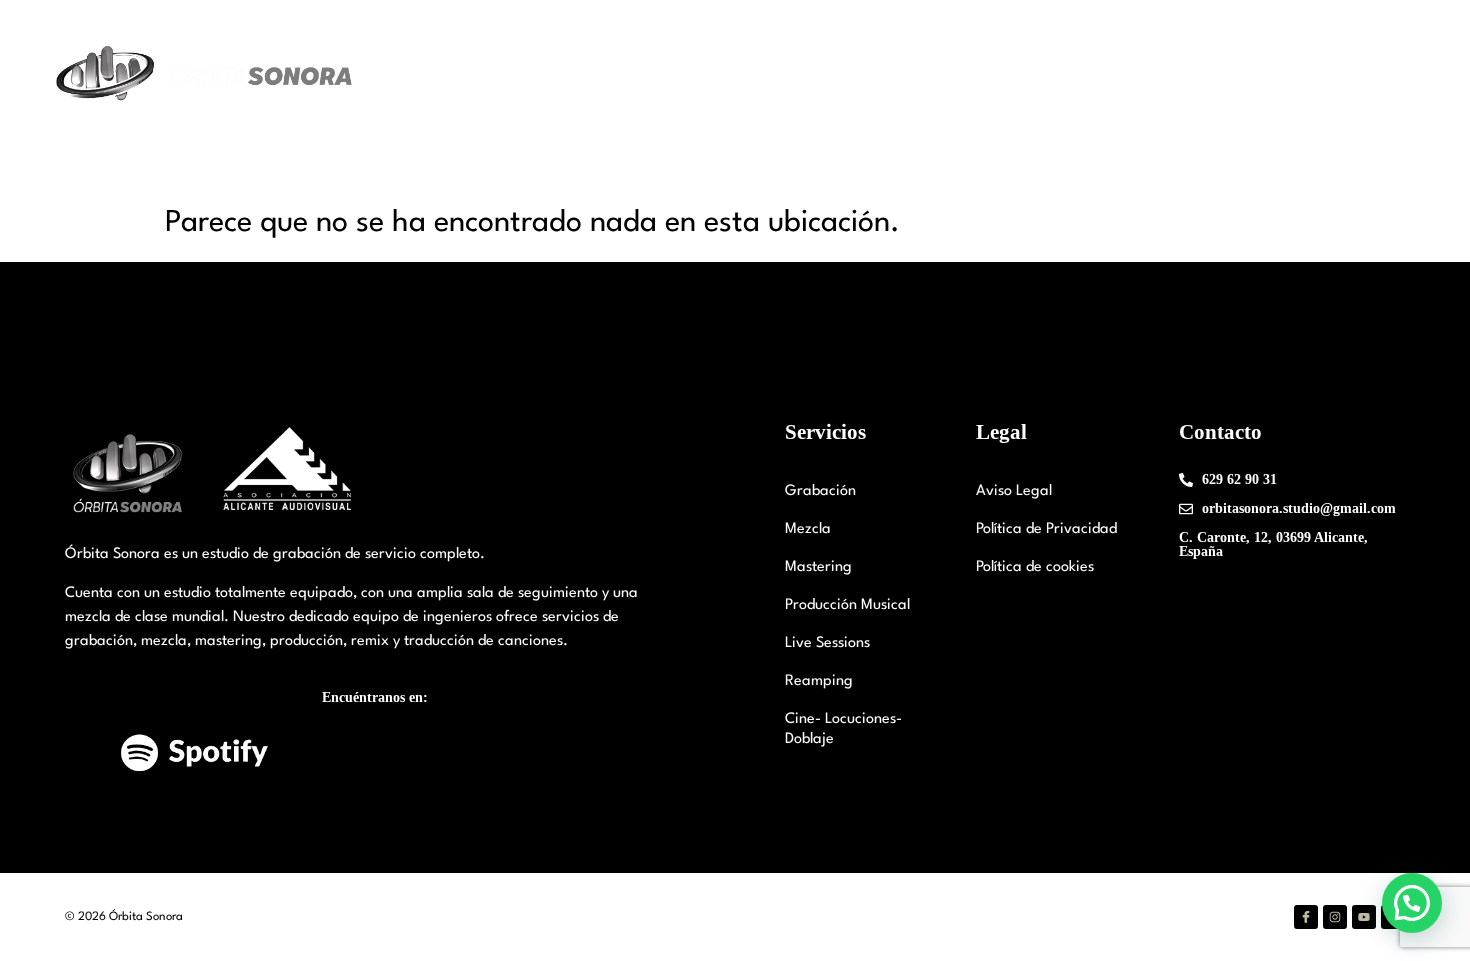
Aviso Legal (1014, 491)
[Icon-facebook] (1306, 917)
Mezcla (808, 529)
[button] (1412, 903)
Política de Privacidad (1046, 529)
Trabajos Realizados (1088, 74)
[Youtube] (1364, 917)
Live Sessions (827, 643)
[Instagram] (1335, 917)
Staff (858, 74)
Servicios (936, 74)
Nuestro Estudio (732, 74)
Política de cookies (1035, 567)
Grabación (820, 491)
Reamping (819, 681)
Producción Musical (847, 605)
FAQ (1319, 74)
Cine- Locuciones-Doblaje (843, 729)
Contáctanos (1231, 74)
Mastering (818, 567)
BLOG (1384, 74)
